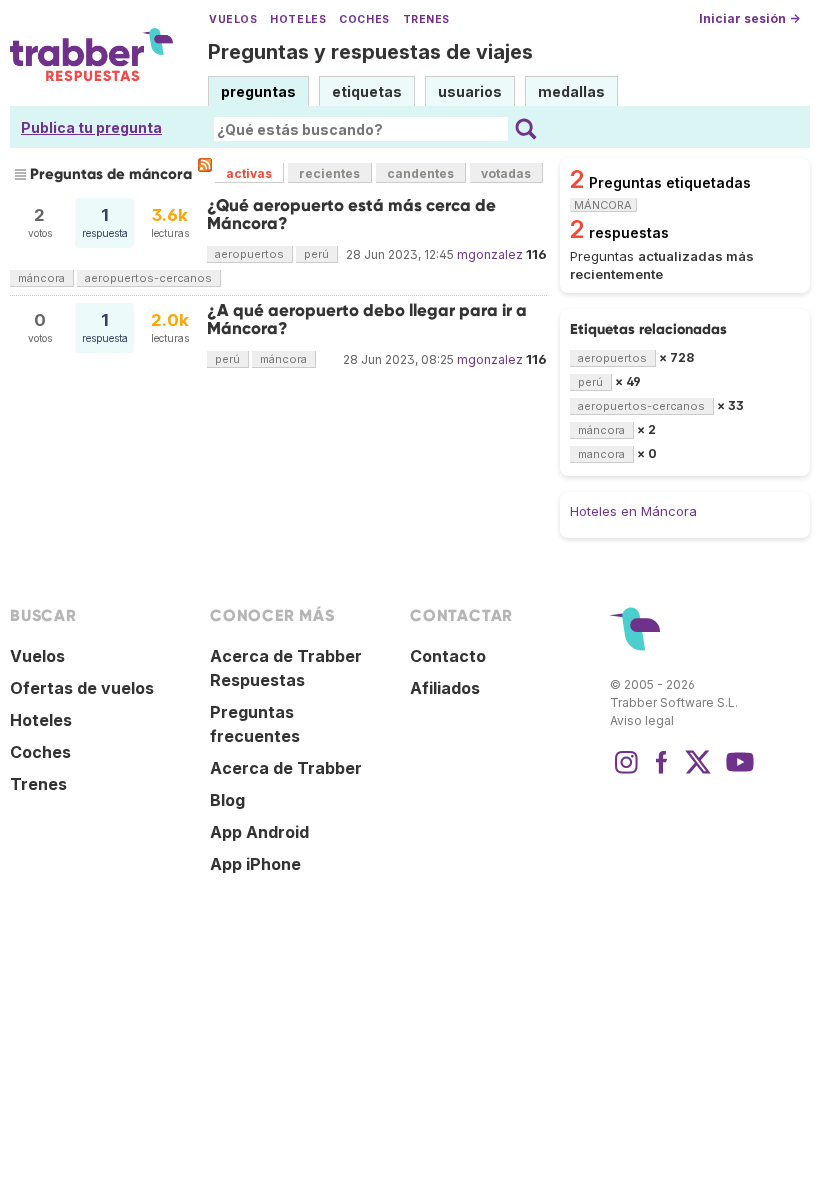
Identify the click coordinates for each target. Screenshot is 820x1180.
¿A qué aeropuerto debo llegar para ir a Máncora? (367, 319)
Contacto (448, 656)
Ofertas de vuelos (82, 688)
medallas (571, 91)
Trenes (426, 19)
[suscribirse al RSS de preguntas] (205, 165)
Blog (227, 800)
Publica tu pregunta (91, 127)
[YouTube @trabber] (737, 772)
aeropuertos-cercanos (148, 278)
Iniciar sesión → (749, 18)
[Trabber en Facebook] (662, 772)
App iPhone (255, 864)
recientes (329, 173)
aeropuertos (249, 254)
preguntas (258, 91)
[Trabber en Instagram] (626, 772)
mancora (601, 454)
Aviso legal (642, 720)
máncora (41, 278)
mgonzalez (490, 254)
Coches (364, 19)
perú (316, 254)
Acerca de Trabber (286, 768)
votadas (506, 173)
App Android (259, 832)
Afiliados (445, 688)
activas (249, 173)
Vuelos (233, 19)
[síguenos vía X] (698, 772)
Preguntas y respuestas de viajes (370, 52)
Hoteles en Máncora (633, 511)
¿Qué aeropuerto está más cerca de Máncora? (351, 214)
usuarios (470, 91)
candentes (420, 173)
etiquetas (367, 91)
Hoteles (298, 19)
